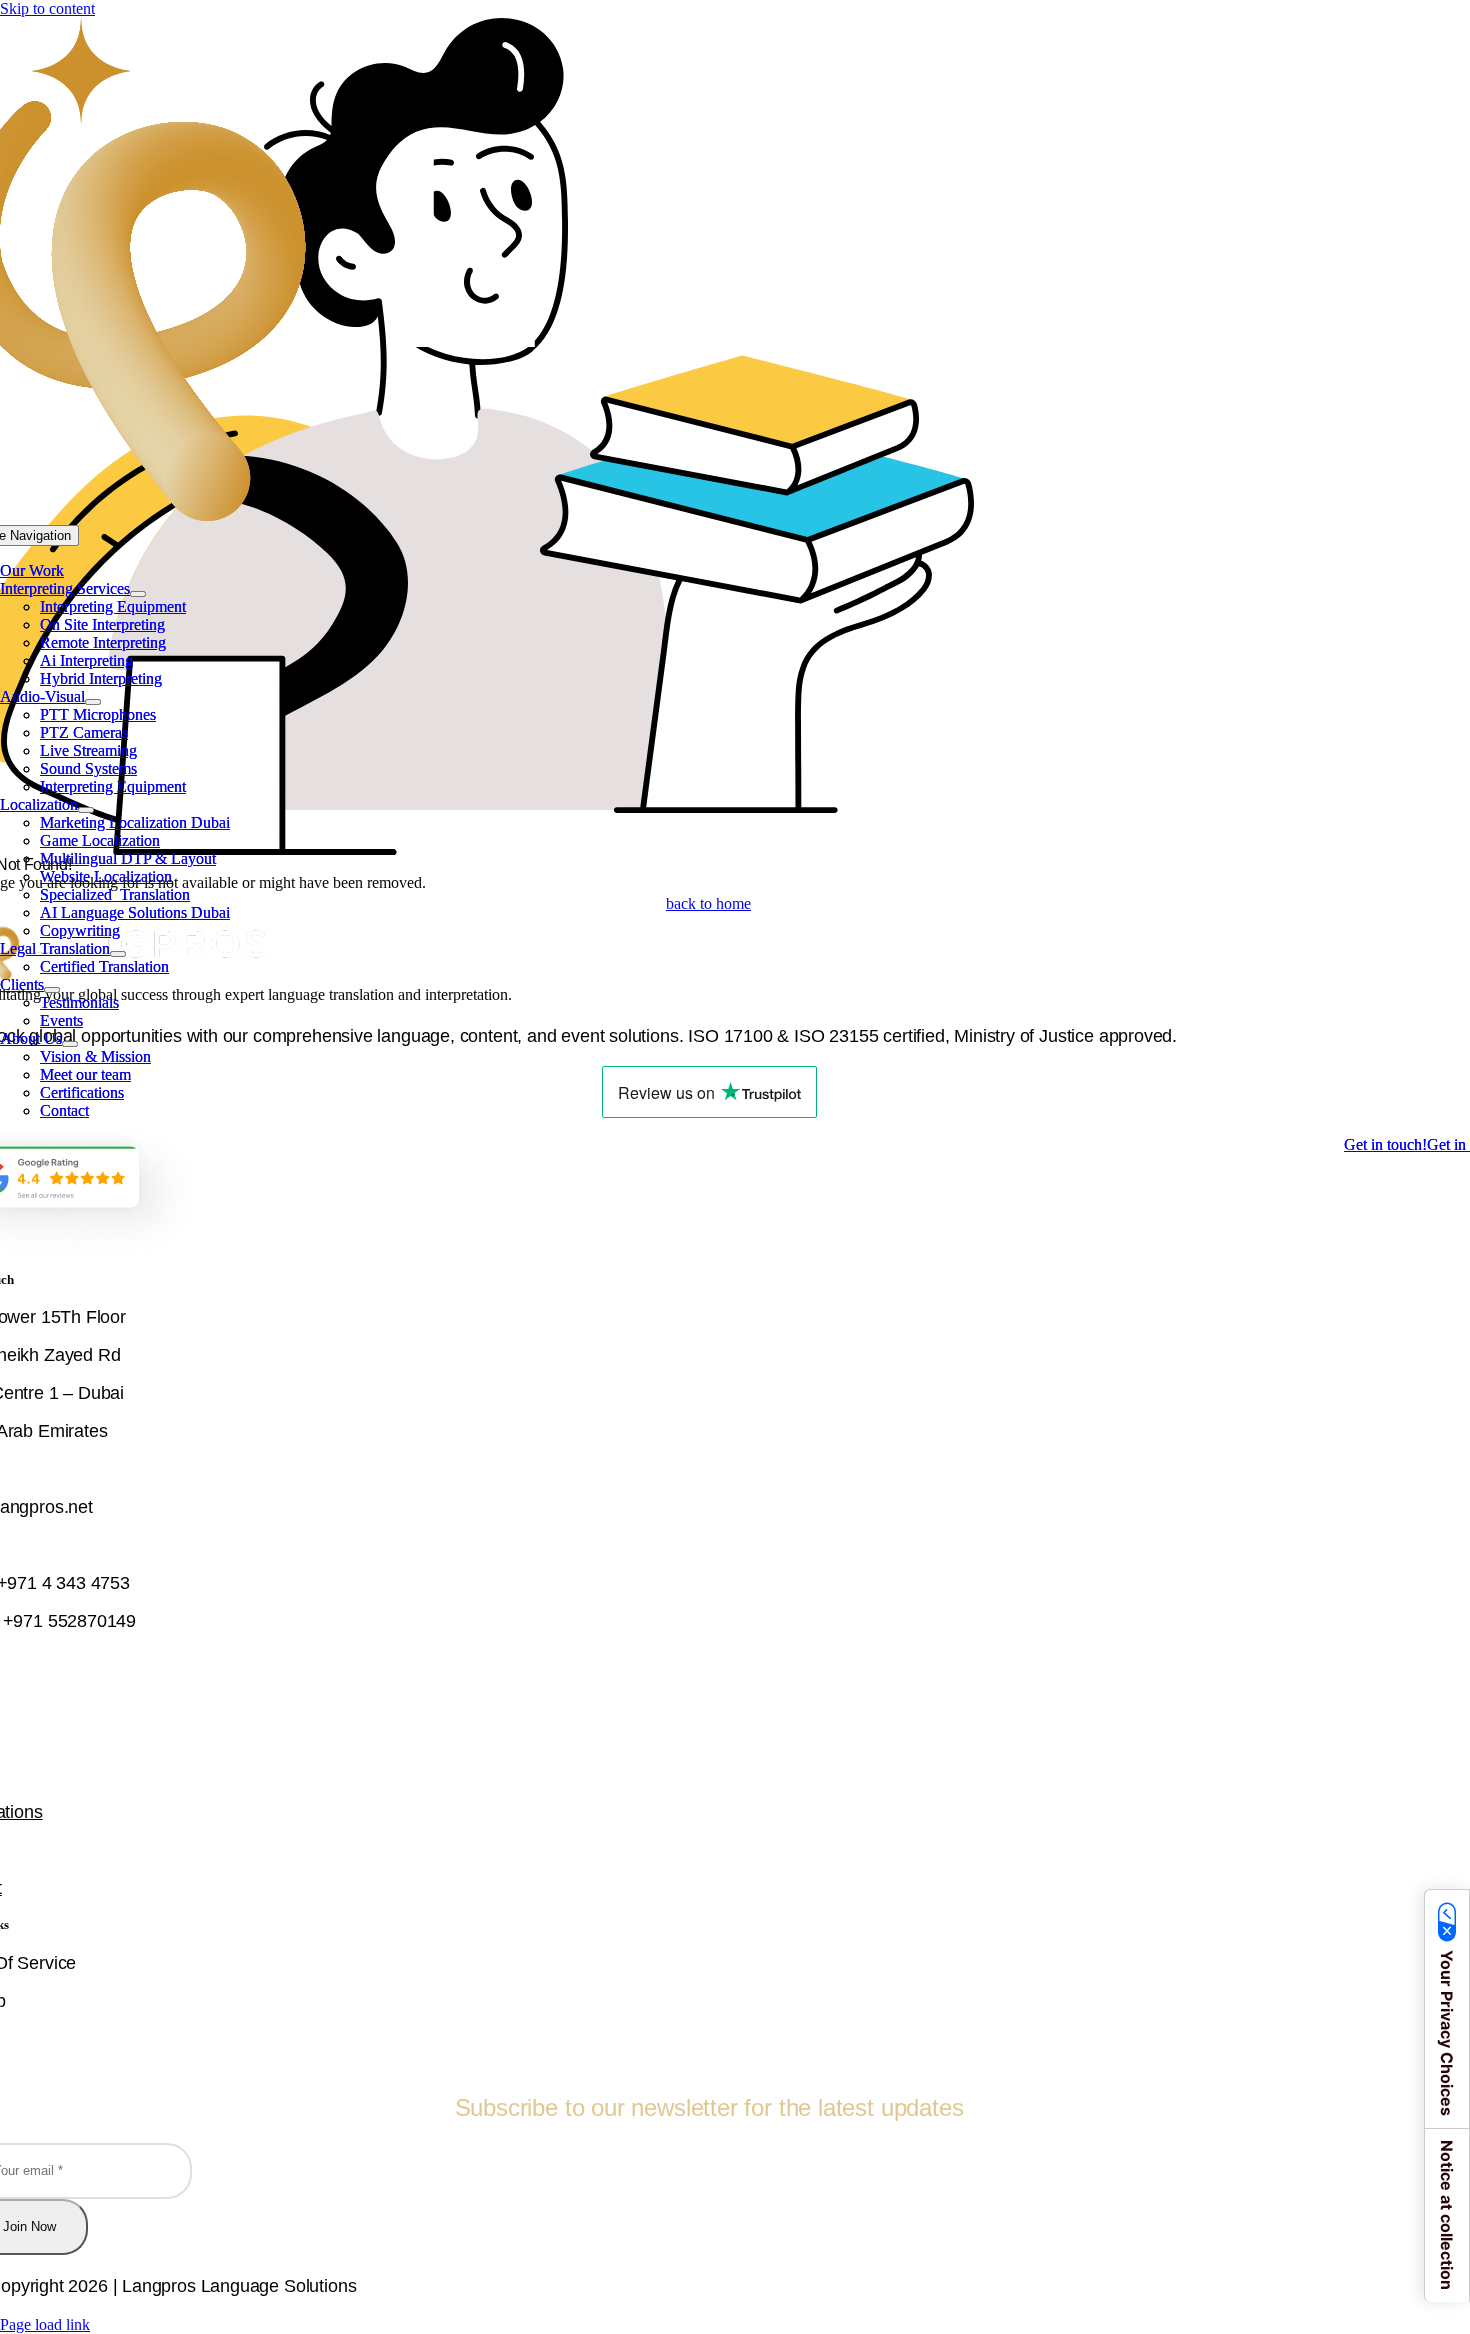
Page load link (45, 2324)
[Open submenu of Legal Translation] (118, 954)
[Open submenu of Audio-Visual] (93, 702)
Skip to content (47, 8)
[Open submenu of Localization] (86, 810)
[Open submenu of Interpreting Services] (138, 594)
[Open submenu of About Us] (70, 1044)
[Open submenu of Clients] (52, 990)
